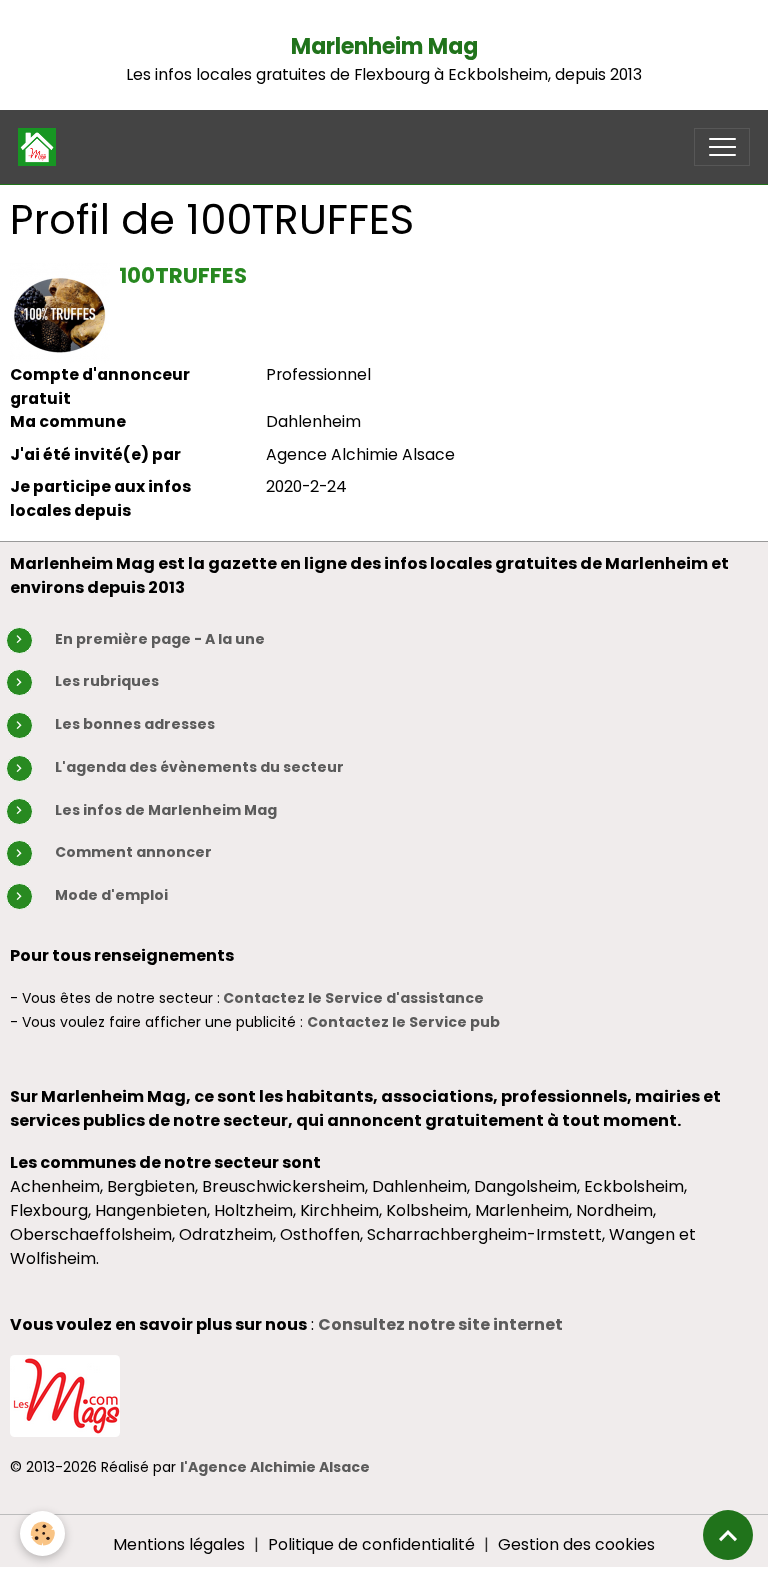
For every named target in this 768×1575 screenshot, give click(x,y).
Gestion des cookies (576, 1544)
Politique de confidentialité (371, 1544)
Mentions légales (179, 1544)
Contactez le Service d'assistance (353, 998)
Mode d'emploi (111, 895)
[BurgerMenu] (722, 147)
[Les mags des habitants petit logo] (65, 1394)
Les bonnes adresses (135, 724)
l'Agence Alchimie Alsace (275, 1467)
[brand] (41, 147)
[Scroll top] (728, 1535)
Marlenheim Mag (384, 46)
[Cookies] (42, 1533)
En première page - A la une (160, 639)
